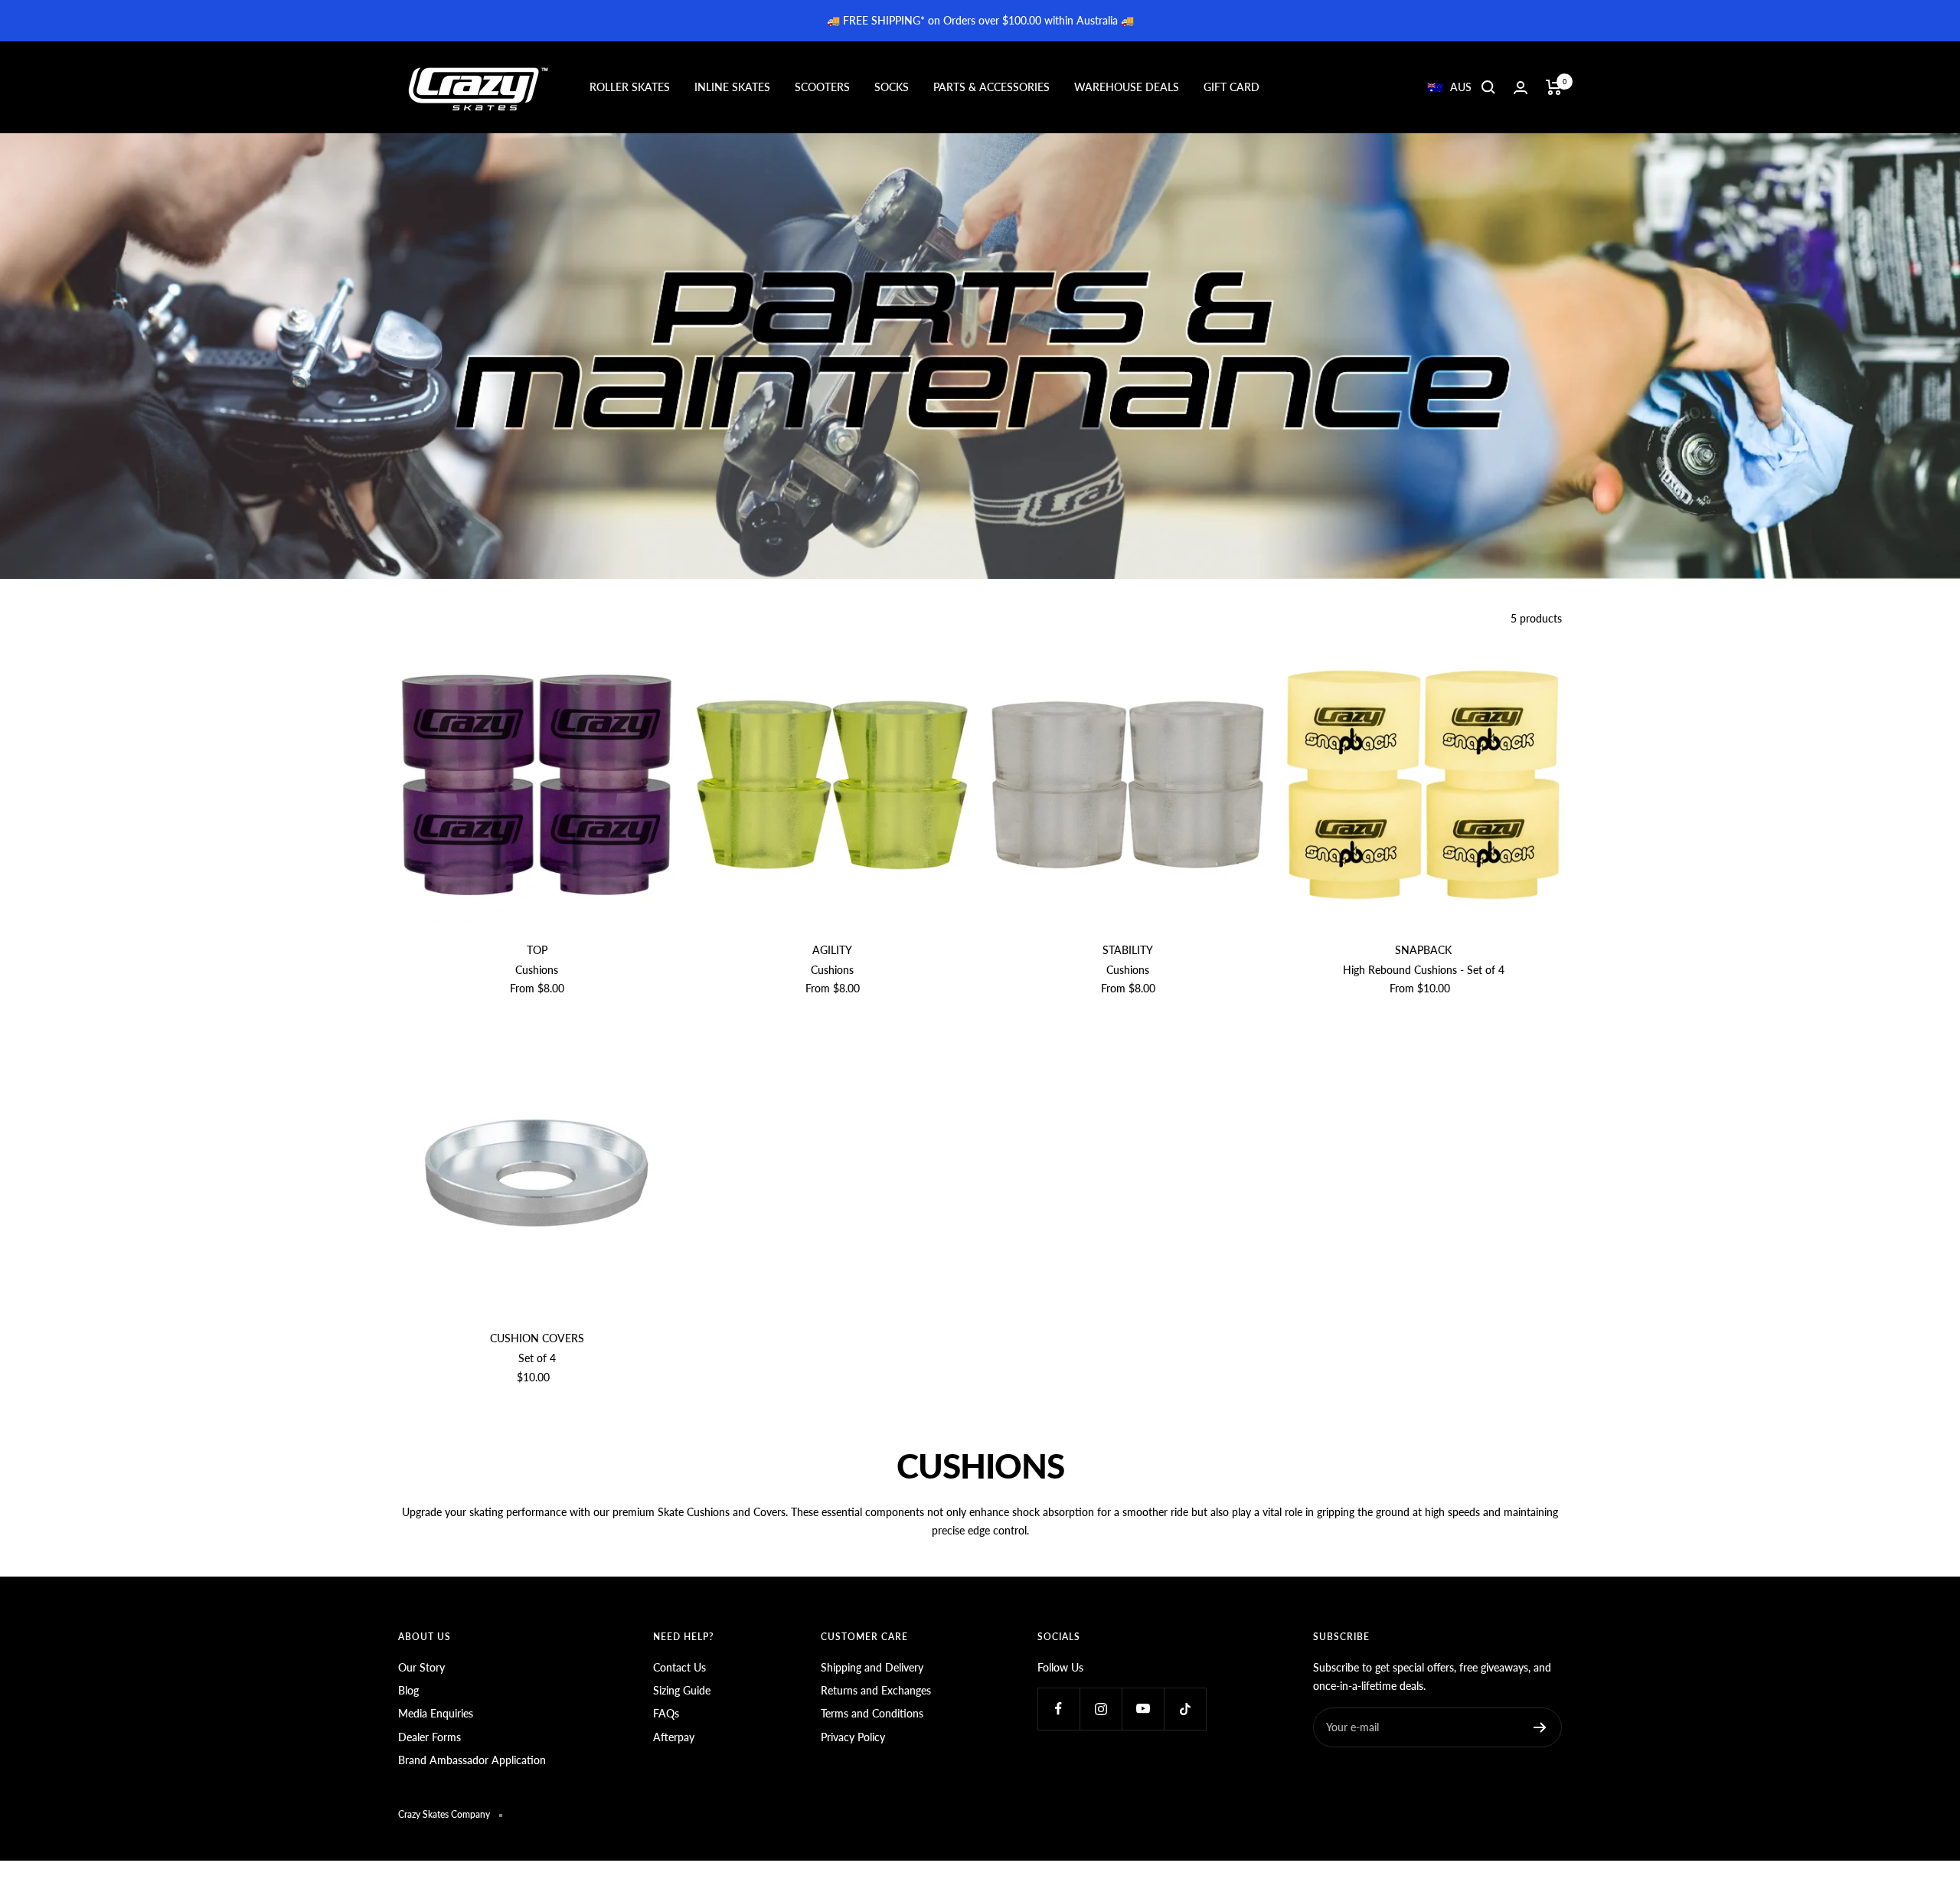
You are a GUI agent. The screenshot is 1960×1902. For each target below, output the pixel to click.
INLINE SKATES (732, 87)
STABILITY (1128, 950)
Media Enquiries (436, 1713)
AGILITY (832, 950)
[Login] (1521, 88)
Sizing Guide (682, 1690)
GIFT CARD (1232, 87)
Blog (408, 1690)
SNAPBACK (1423, 950)
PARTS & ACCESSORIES (991, 87)
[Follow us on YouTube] (1143, 1709)
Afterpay (674, 1737)
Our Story (421, 1667)
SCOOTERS (822, 87)
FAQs (666, 1713)
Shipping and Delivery (872, 1667)
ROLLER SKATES (630, 87)
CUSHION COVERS (537, 1338)
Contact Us (679, 1667)
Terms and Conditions (872, 1713)
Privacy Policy (853, 1737)
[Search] (1488, 87)
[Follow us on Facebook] (1058, 1709)
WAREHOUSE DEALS (1127, 87)
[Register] (1540, 1727)
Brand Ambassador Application (472, 1760)
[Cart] (1554, 87)
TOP (537, 950)
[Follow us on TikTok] (1185, 1709)
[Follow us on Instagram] (1101, 1709)
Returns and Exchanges (876, 1690)
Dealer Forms (430, 1737)
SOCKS (892, 87)
